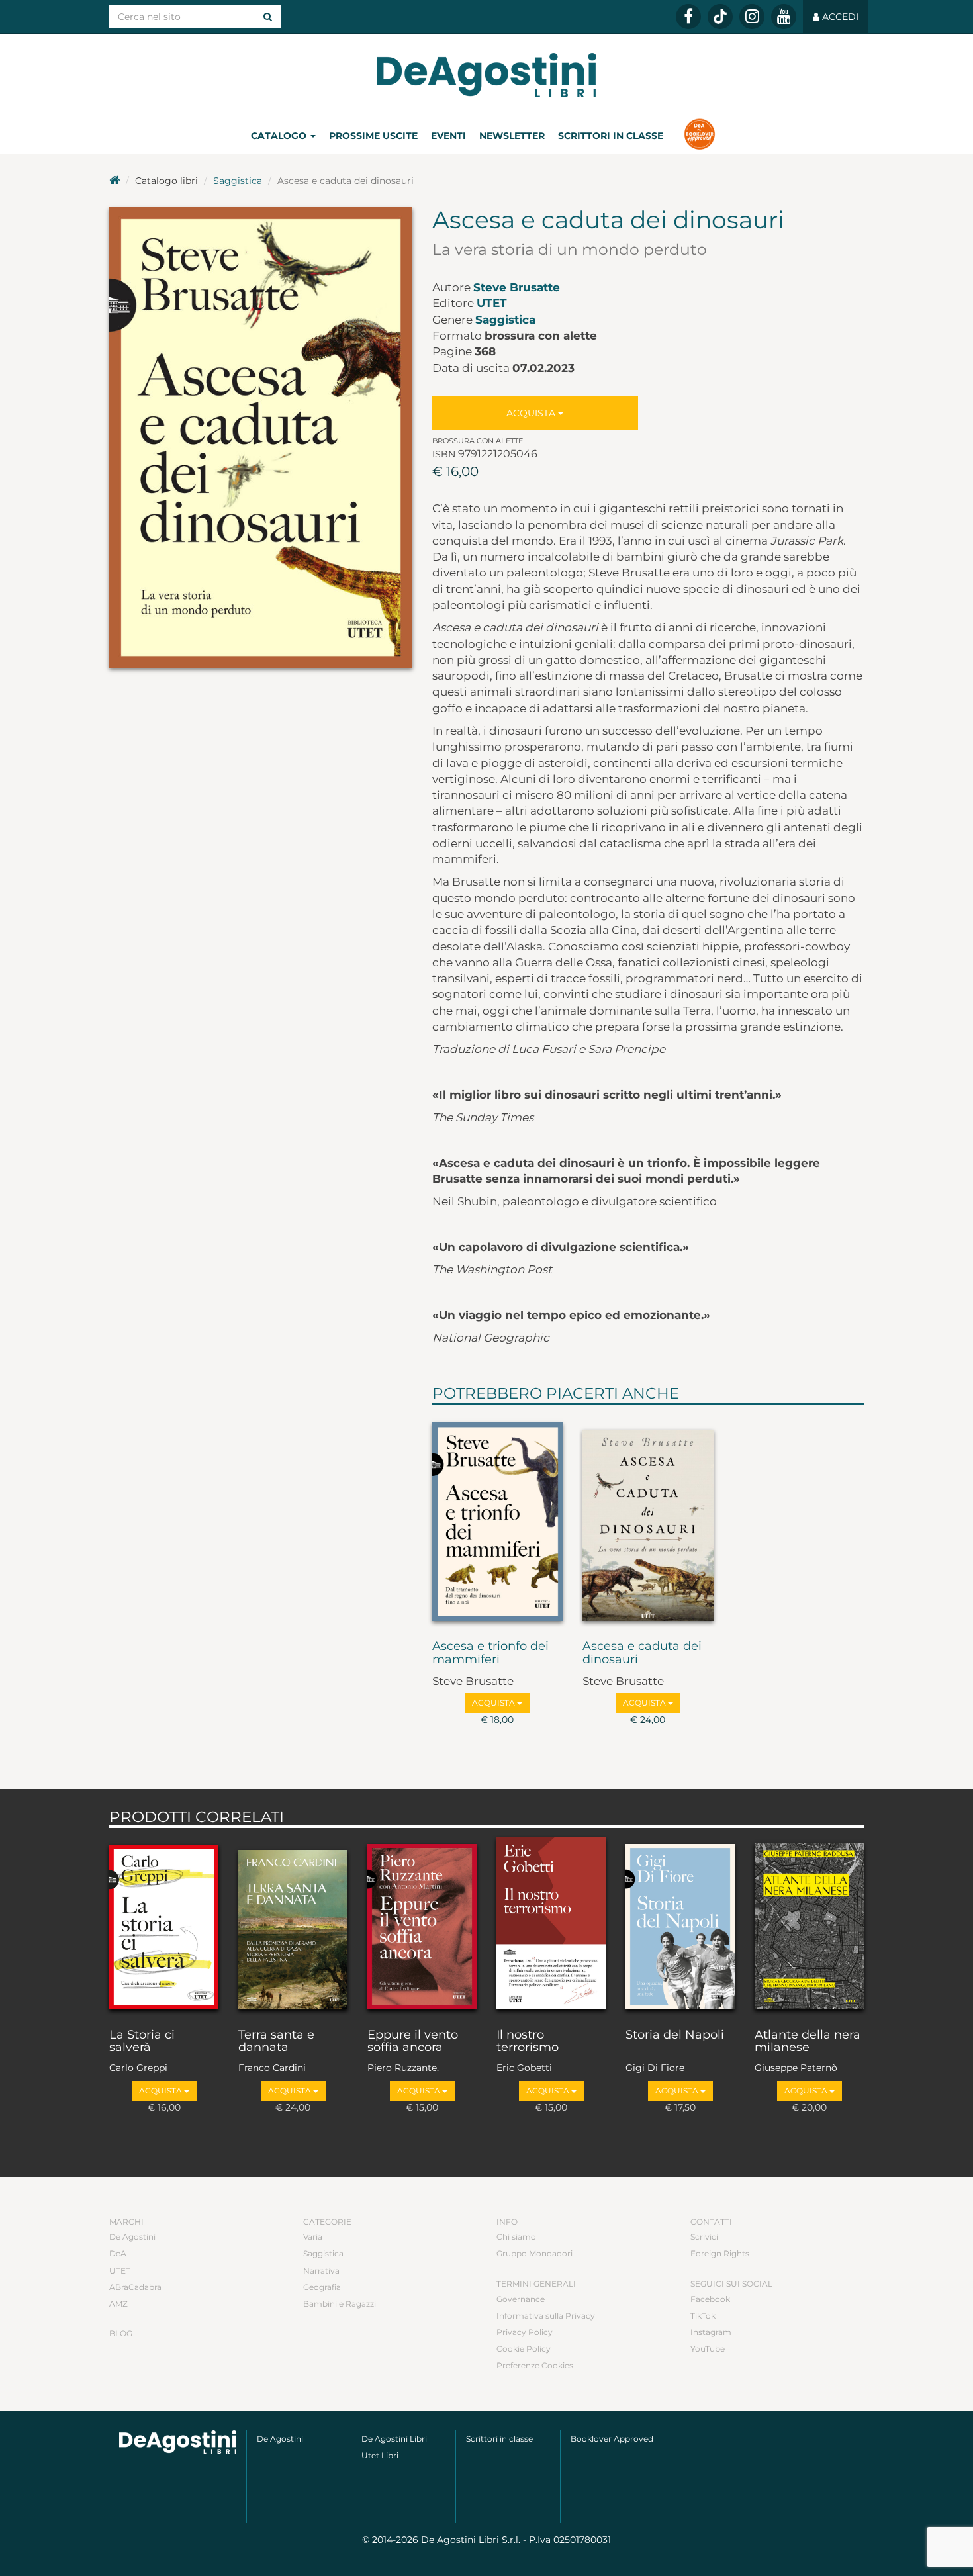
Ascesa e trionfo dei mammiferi (490, 1653)
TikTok (703, 2316)
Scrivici (704, 2237)
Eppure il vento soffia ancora (413, 2042)
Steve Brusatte (517, 287)
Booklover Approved (612, 2439)
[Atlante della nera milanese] (809, 1925)
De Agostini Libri (394, 2439)
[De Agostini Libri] (115, 181)
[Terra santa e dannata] (293, 1925)
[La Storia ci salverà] (164, 1925)
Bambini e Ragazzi (340, 2304)
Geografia (322, 2287)
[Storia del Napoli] (680, 1925)
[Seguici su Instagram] (752, 17)
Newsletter (512, 136)
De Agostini (132, 2237)
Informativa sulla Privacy (546, 2316)
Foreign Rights (720, 2253)
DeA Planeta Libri (486, 75)
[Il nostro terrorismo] (551, 1925)
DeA (118, 2253)
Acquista (532, 413)
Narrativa (321, 2271)
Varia (313, 2237)
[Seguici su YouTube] (784, 17)
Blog (121, 2333)
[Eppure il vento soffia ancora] (422, 1925)
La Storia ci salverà (142, 2042)
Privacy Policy (525, 2332)
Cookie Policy (524, 2349)
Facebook (710, 2299)
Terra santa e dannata (276, 2042)
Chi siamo (516, 2237)
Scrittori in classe (611, 136)
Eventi (448, 136)
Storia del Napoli (675, 2035)
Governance (521, 2299)
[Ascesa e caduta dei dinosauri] (648, 1520)
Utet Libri (380, 2455)
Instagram (711, 2332)
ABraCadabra (135, 2287)
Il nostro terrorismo (528, 2042)
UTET (492, 303)
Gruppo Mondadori (534, 2253)
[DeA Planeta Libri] (178, 2442)
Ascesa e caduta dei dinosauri (642, 1653)
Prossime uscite (373, 136)
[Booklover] (699, 136)
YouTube (708, 2349)
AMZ (118, 2304)
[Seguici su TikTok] (720, 17)
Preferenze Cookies (535, 2365)
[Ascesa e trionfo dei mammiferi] (498, 1520)
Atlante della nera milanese (808, 2042)
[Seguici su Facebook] (688, 17)
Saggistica (238, 181)
